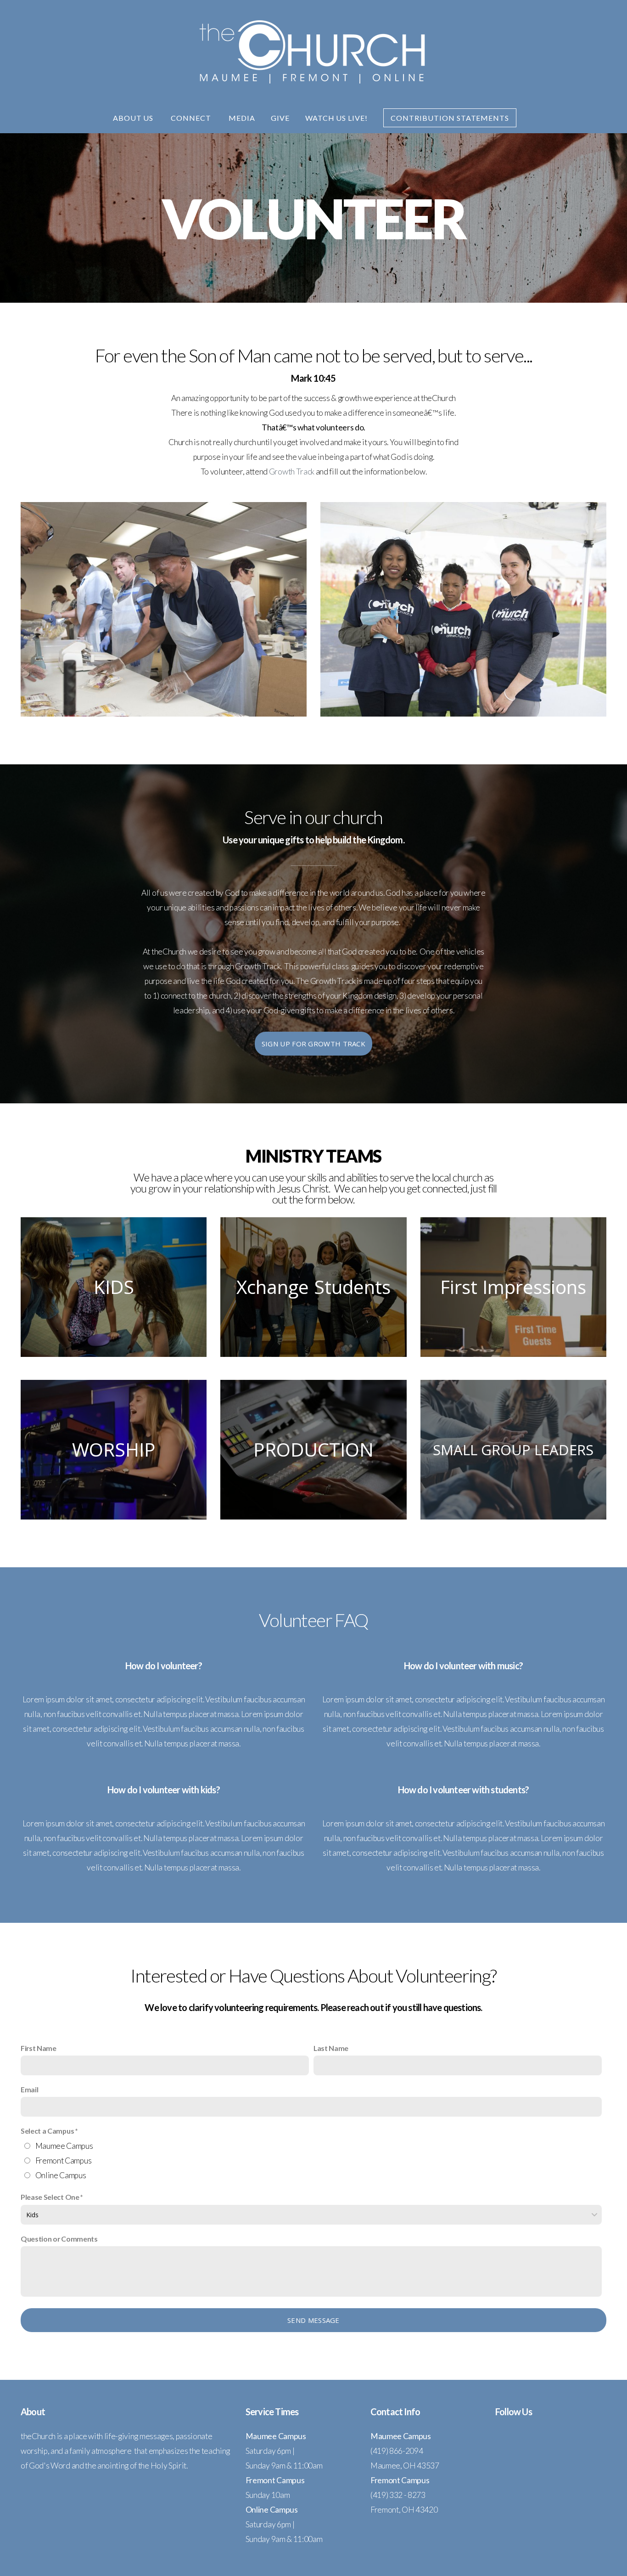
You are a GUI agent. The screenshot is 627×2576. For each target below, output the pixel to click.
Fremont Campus (64, 2161)
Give (280, 118)
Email (29, 2089)
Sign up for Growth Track (313, 1044)
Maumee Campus (64, 2146)
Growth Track (292, 472)
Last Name (331, 2048)
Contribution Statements (450, 118)
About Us (134, 118)
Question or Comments (59, 2239)
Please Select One (50, 2197)
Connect (192, 118)
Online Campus (61, 2175)
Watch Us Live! (336, 118)
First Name (39, 2048)
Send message (313, 2320)
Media (242, 118)
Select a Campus (47, 2131)
